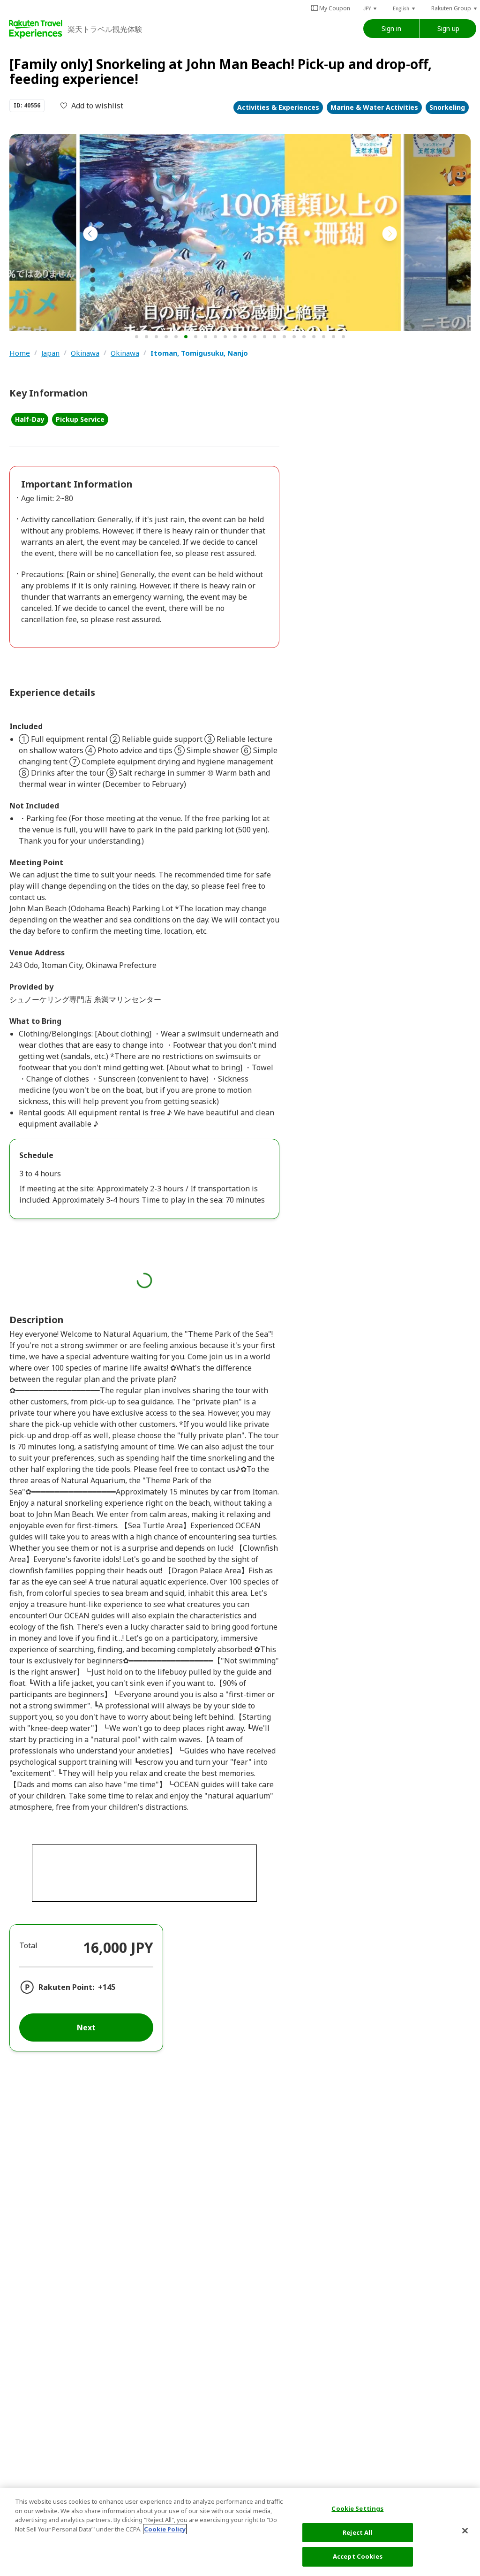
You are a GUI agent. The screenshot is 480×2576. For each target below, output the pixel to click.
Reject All (357, 2532)
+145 (107, 1987)
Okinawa (85, 353)
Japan (50, 353)
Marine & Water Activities (374, 107)
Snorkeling (447, 107)
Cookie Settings (357, 2508)
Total (28, 1945)
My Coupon (335, 8)
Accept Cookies (358, 2556)
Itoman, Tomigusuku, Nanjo (199, 353)
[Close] (465, 2531)
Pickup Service (80, 419)
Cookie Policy (165, 2529)
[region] (240, 2532)
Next (86, 2027)
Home (20, 353)
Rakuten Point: (66, 1987)
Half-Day (30, 419)
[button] (371, 8)
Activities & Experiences (278, 107)
